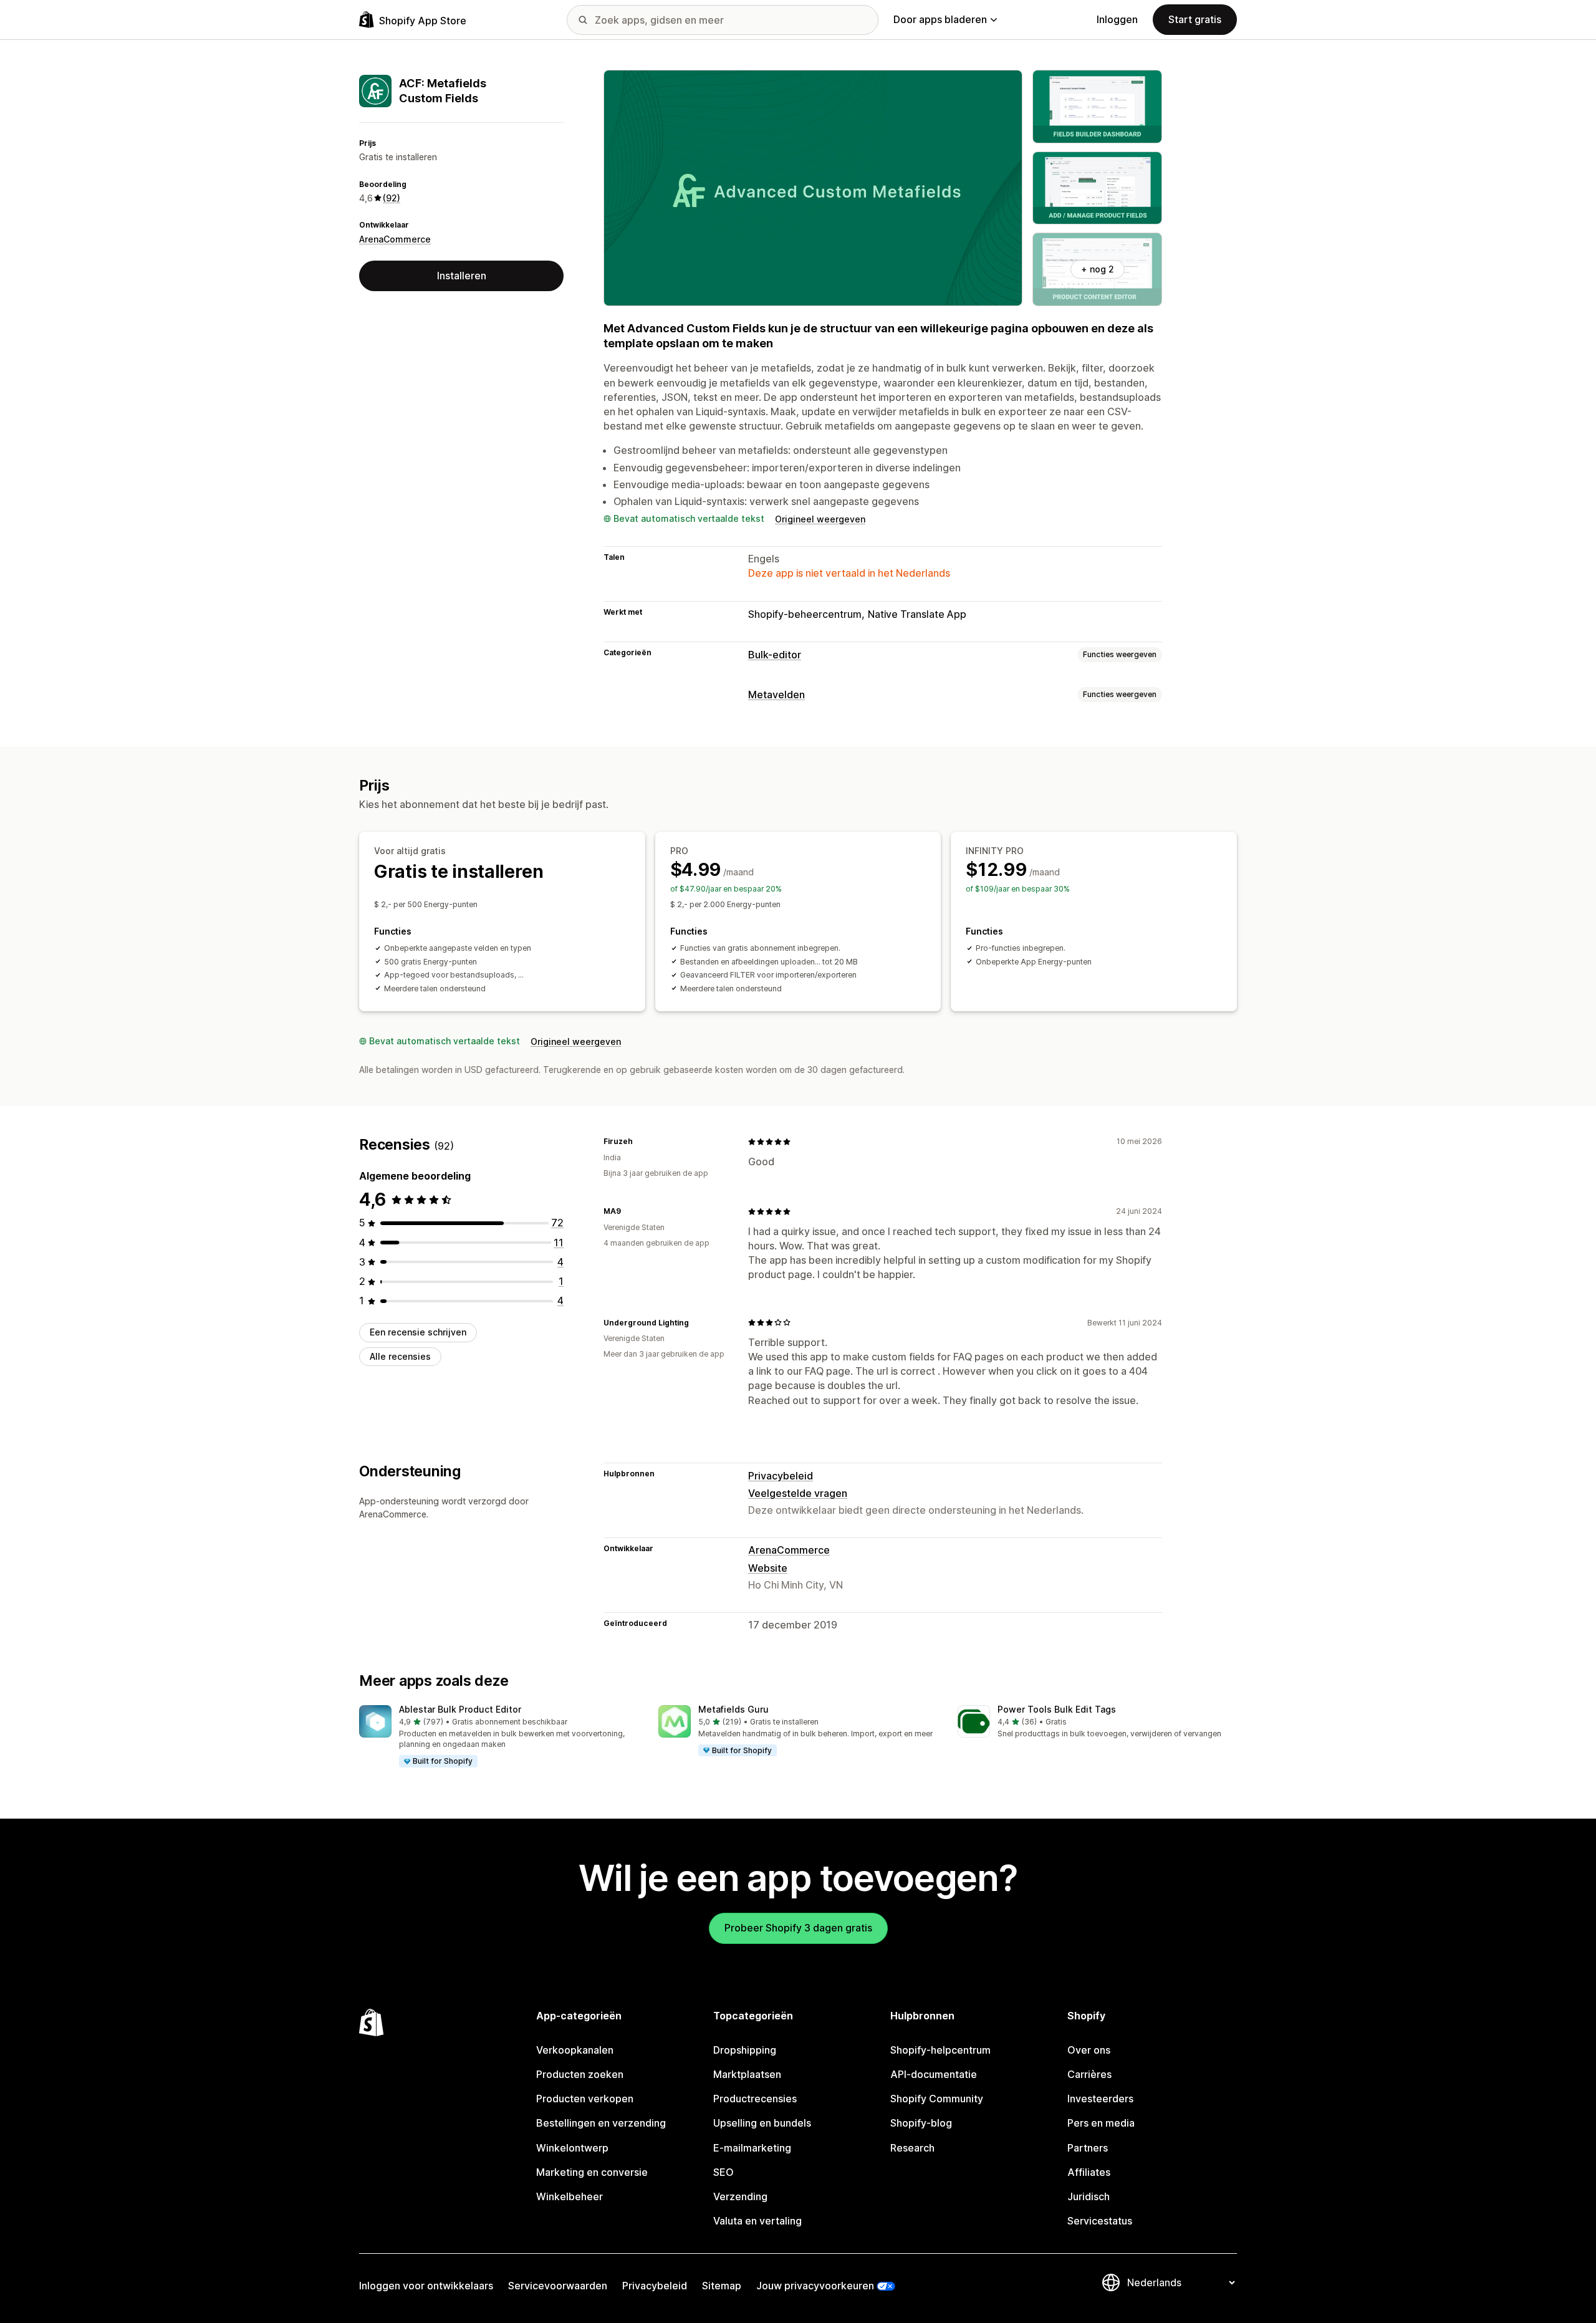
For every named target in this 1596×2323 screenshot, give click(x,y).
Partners (1088, 2148)
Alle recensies (400, 1356)
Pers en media (1101, 2123)
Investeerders (1100, 2099)
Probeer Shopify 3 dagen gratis (798, 1928)
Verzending (740, 2196)
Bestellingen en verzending (601, 2123)
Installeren (462, 276)
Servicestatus (1100, 2221)
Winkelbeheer (570, 2196)
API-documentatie (934, 2074)
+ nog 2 (1098, 269)
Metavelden (776, 695)
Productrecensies (755, 2099)
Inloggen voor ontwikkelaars (426, 2286)
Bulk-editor (775, 655)
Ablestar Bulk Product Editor (460, 1709)
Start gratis (1195, 19)
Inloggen (1117, 19)
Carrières (1089, 2074)
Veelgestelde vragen (798, 1493)
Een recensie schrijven (418, 1332)
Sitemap (722, 2286)
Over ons (1089, 2050)
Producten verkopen (585, 2099)
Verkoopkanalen (575, 2050)
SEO (723, 2172)
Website (768, 1568)
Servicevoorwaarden (558, 2286)
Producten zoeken (580, 2074)
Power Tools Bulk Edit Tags (1057, 1709)
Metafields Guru (733, 1709)
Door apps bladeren (940, 19)
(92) (392, 198)
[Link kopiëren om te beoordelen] (640, 1142)
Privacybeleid (781, 1476)
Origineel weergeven (820, 519)
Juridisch (1089, 2196)
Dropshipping (745, 2050)
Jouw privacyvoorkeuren (815, 2286)
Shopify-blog (921, 2123)
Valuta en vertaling (757, 2221)
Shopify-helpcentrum (940, 2050)
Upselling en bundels (762, 2123)
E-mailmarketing (752, 2148)
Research (912, 2148)
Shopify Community (937, 2099)
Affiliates (1089, 2172)
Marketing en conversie (592, 2172)
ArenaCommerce (395, 239)
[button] (499, 1737)
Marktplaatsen (747, 2074)
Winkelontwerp (572, 2148)
